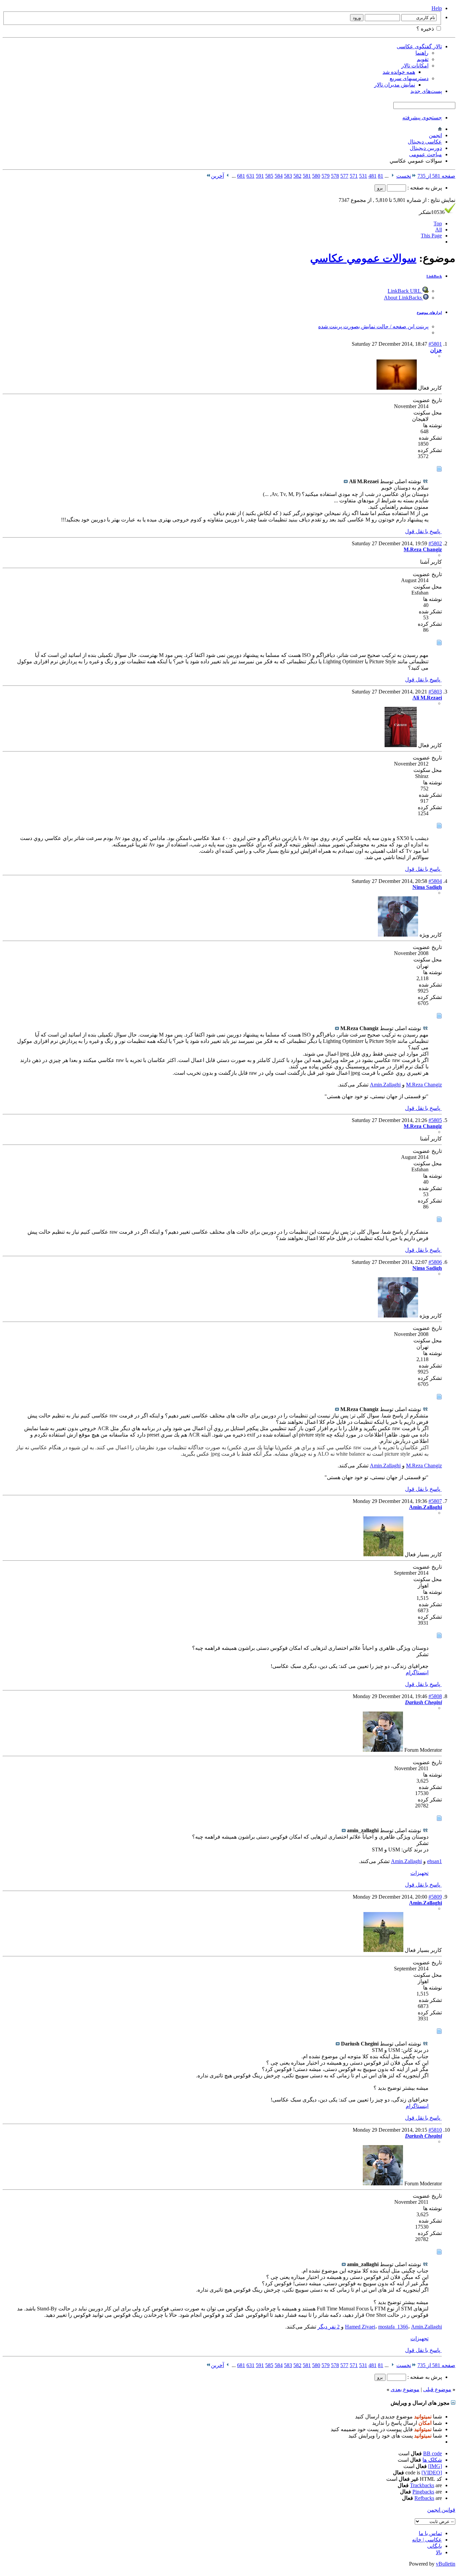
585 (269, 176)
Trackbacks (422, 2485)
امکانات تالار (415, 66)
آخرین (217, 176)
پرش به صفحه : (424, 188)
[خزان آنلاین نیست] (397, 388)
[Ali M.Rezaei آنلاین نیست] (401, 745)
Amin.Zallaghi (385, 1085)
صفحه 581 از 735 (436, 176)
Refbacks (424, 2498)
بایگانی (435, 2546)
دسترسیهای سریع (409, 78)
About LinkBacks (404, 298)
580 (316, 176)
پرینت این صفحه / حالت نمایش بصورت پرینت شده (373, 326)
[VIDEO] (432, 2473)
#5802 (435, 543)
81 (381, 176)
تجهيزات (419, 1873)
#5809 (435, 1897)
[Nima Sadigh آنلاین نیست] (398, 935)
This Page (431, 236)
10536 (432, 212)
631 (250, 176)
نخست (404, 176)
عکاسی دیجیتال (425, 142)
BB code (433, 2453)
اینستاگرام (417, 1672)
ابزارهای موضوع (429, 313)
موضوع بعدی (405, 2389)
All (439, 230)
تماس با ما (430, 2533)
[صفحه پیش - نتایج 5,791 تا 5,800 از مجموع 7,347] (392, 176)
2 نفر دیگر (329, 2327)
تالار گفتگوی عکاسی (419, 46)
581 (307, 176)
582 (297, 176)
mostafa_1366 (393, 2327)
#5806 (435, 1262)
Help (437, 8)
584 (279, 176)
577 (344, 176)
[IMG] (435, 2466)
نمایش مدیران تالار (395, 85)
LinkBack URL (405, 291)
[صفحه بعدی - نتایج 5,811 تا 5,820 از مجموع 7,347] (228, 176)
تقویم (423, 59)
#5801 (435, 344)
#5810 (435, 2130)
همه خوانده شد (399, 72)
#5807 (435, 1501)
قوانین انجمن (441, 2510)
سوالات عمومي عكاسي (363, 258)
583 (288, 176)
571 (354, 176)
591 (260, 176)
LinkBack (434, 276)
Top (438, 223)
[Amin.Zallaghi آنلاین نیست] (383, 1554)
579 (326, 176)
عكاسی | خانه (427, 2540)
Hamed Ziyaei (360, 2327)
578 (335, 176)
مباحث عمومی (425, 154)
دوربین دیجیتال (426, 148)
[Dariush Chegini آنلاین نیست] (383, 1750)
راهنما (422, 53)
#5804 (435, 881)
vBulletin (446, 2564)
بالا (439, 2552)
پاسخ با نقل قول (423, 531)
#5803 (435, 692)
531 (363, 176)
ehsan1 (435, 1861)
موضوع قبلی (437, 2389)
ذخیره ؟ (426, 29)
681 (241, 176)
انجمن (435, 135)
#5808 (435, 1696)
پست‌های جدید (426, 91)
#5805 (435, 1120)
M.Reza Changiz (424, 1085)
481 (373, 176)
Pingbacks (423, 2492)
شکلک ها (432, 2460)
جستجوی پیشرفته (422, 118)
